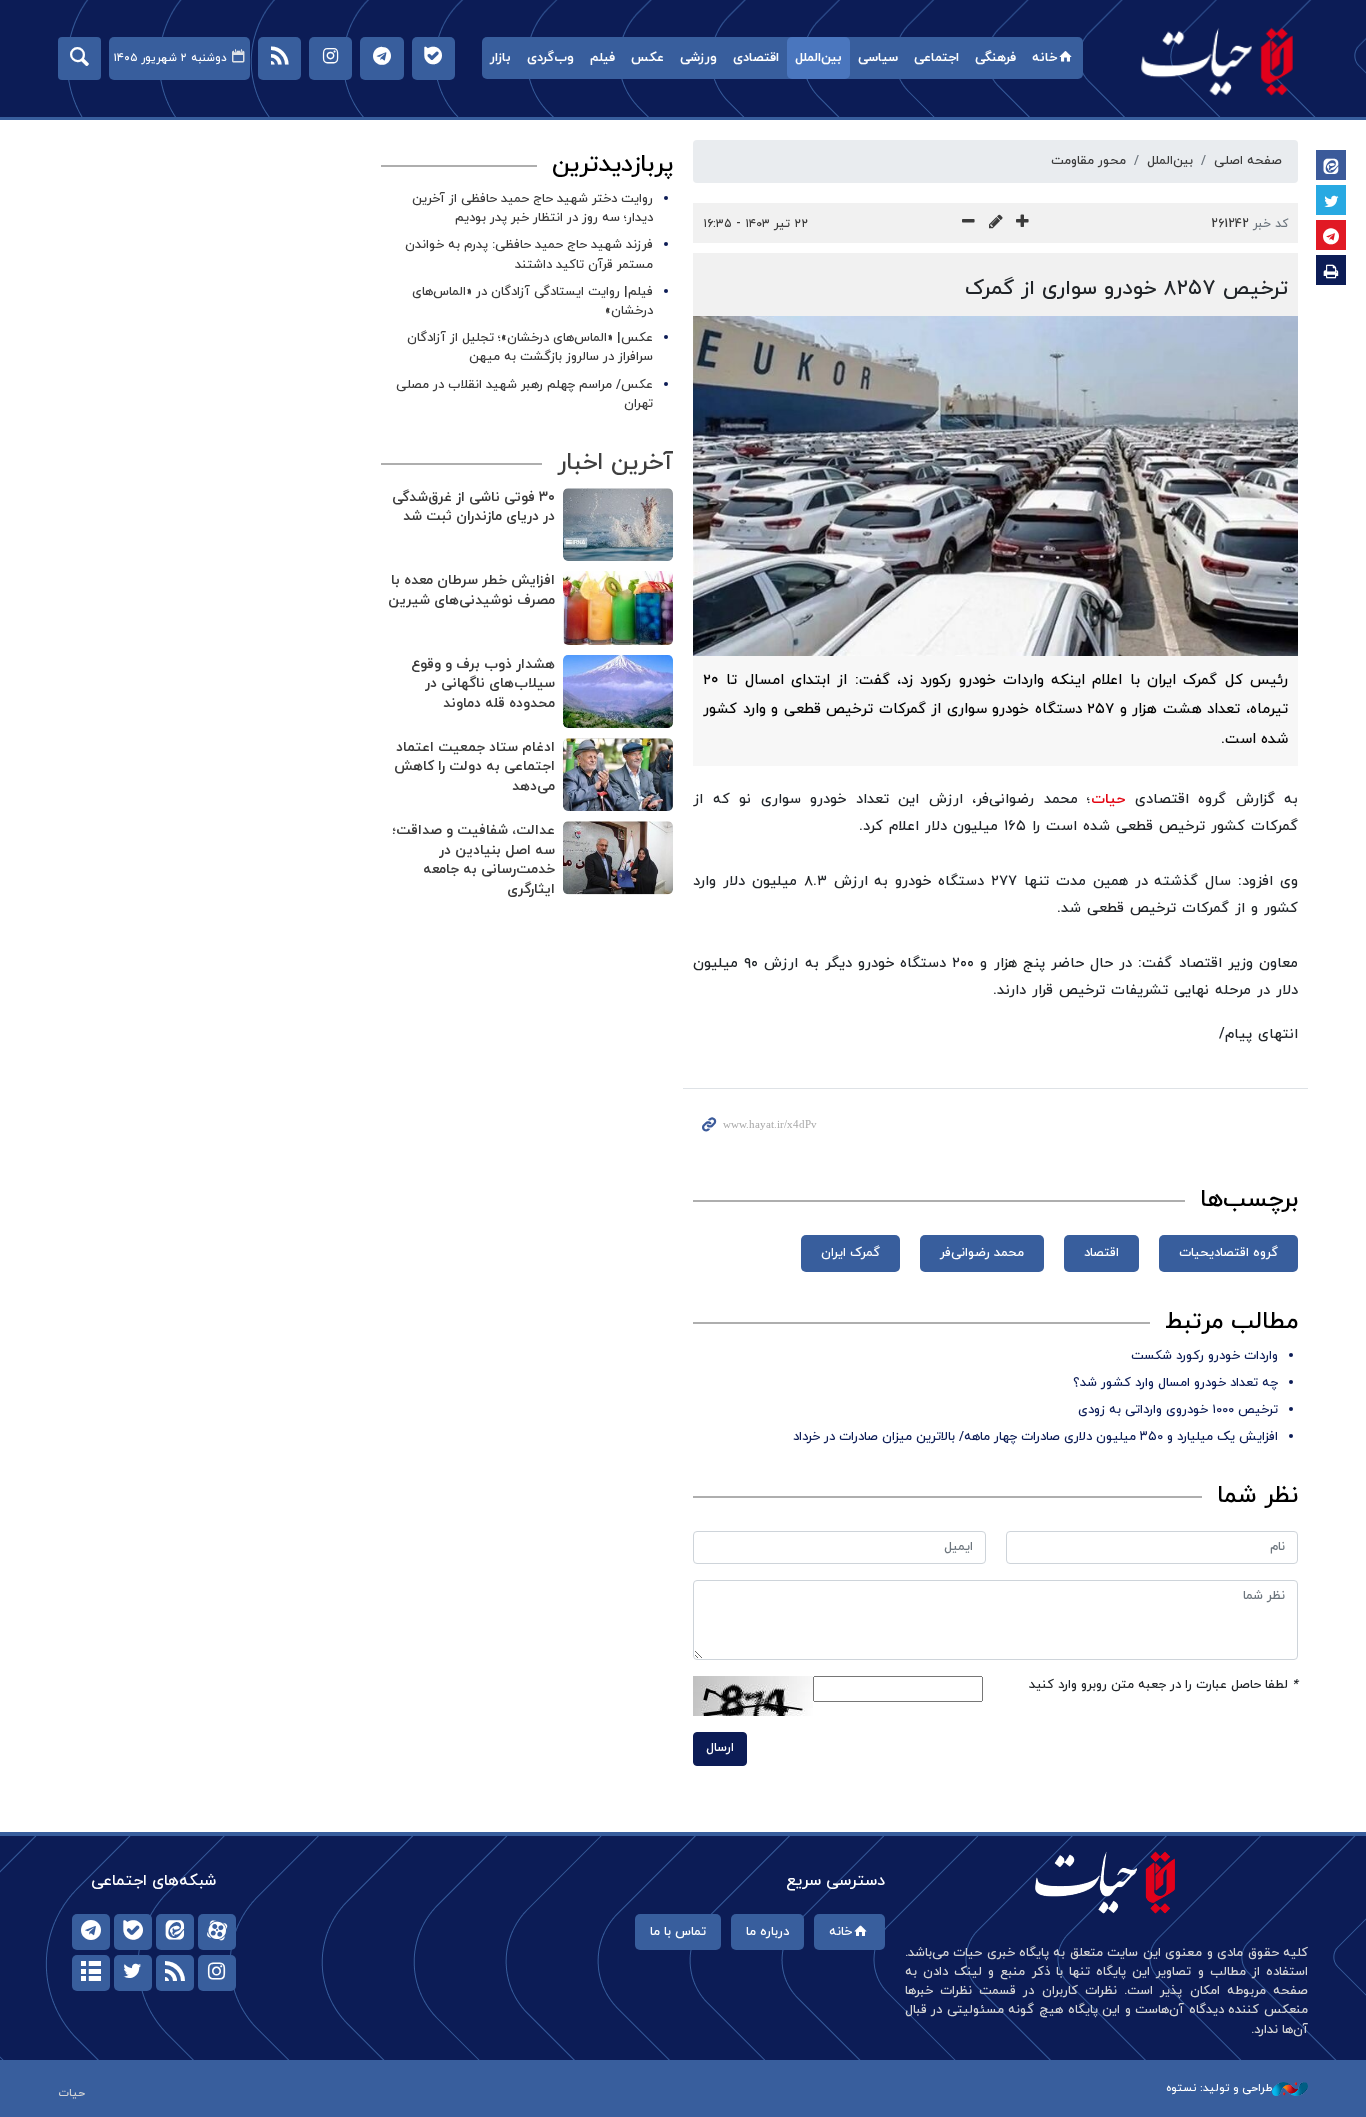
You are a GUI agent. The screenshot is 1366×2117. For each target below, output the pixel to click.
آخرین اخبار (615, 463)
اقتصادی (756, 58)
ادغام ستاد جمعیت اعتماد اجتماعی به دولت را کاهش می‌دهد (474, 767)
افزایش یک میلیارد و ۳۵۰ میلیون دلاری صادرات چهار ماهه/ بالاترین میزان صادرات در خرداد (1035, 1437)
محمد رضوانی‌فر (982, 1253)
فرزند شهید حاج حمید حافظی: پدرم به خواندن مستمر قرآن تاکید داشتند (529, 254)
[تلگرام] (91, 1932)
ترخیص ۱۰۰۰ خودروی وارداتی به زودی (1178, 1410)
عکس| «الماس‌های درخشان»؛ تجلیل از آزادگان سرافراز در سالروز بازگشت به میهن (530, 347)
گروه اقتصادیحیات (1228, 1253)
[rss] (175, 1973)
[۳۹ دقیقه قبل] (618, 607)
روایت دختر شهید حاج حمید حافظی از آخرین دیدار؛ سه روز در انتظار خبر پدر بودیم (532, 208)
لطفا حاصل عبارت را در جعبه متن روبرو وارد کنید (1163, 1685)
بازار (500, 58)
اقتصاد (1101, 1253)
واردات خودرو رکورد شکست (1204, 1356)
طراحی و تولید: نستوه (1219, 2088)
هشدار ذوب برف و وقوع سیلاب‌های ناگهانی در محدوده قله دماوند (483, 684)
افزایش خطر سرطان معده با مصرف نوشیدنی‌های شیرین (471, 590)
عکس (647, 58)
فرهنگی (995, 58)
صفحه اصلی (1248, 161)
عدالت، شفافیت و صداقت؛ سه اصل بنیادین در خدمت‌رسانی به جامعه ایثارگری (473, 860)
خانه (1044, 58)
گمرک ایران (850, 1253)
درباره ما (767, 1932)
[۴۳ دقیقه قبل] (618, 691)
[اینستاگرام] (217, 1973)
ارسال (720, 1748)
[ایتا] (175, 1932)
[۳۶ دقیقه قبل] (618, 524)
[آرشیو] (91, 1973)
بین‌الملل (818, 58)
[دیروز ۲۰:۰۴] (618, 857)
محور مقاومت (1088, 161)
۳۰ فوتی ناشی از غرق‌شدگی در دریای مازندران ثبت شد (473, 507)
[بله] (133, 1932)
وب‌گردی (550, 58)
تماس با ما (678, 1932)
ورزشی (698, 58)
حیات (1218, 60)
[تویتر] (133, 1973)
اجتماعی (936, 58)
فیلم (602, 58)
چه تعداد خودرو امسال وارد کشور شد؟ (1175, 1383)
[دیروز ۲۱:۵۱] (618, 774)
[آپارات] (217, 1932)
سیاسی (878, 58)
